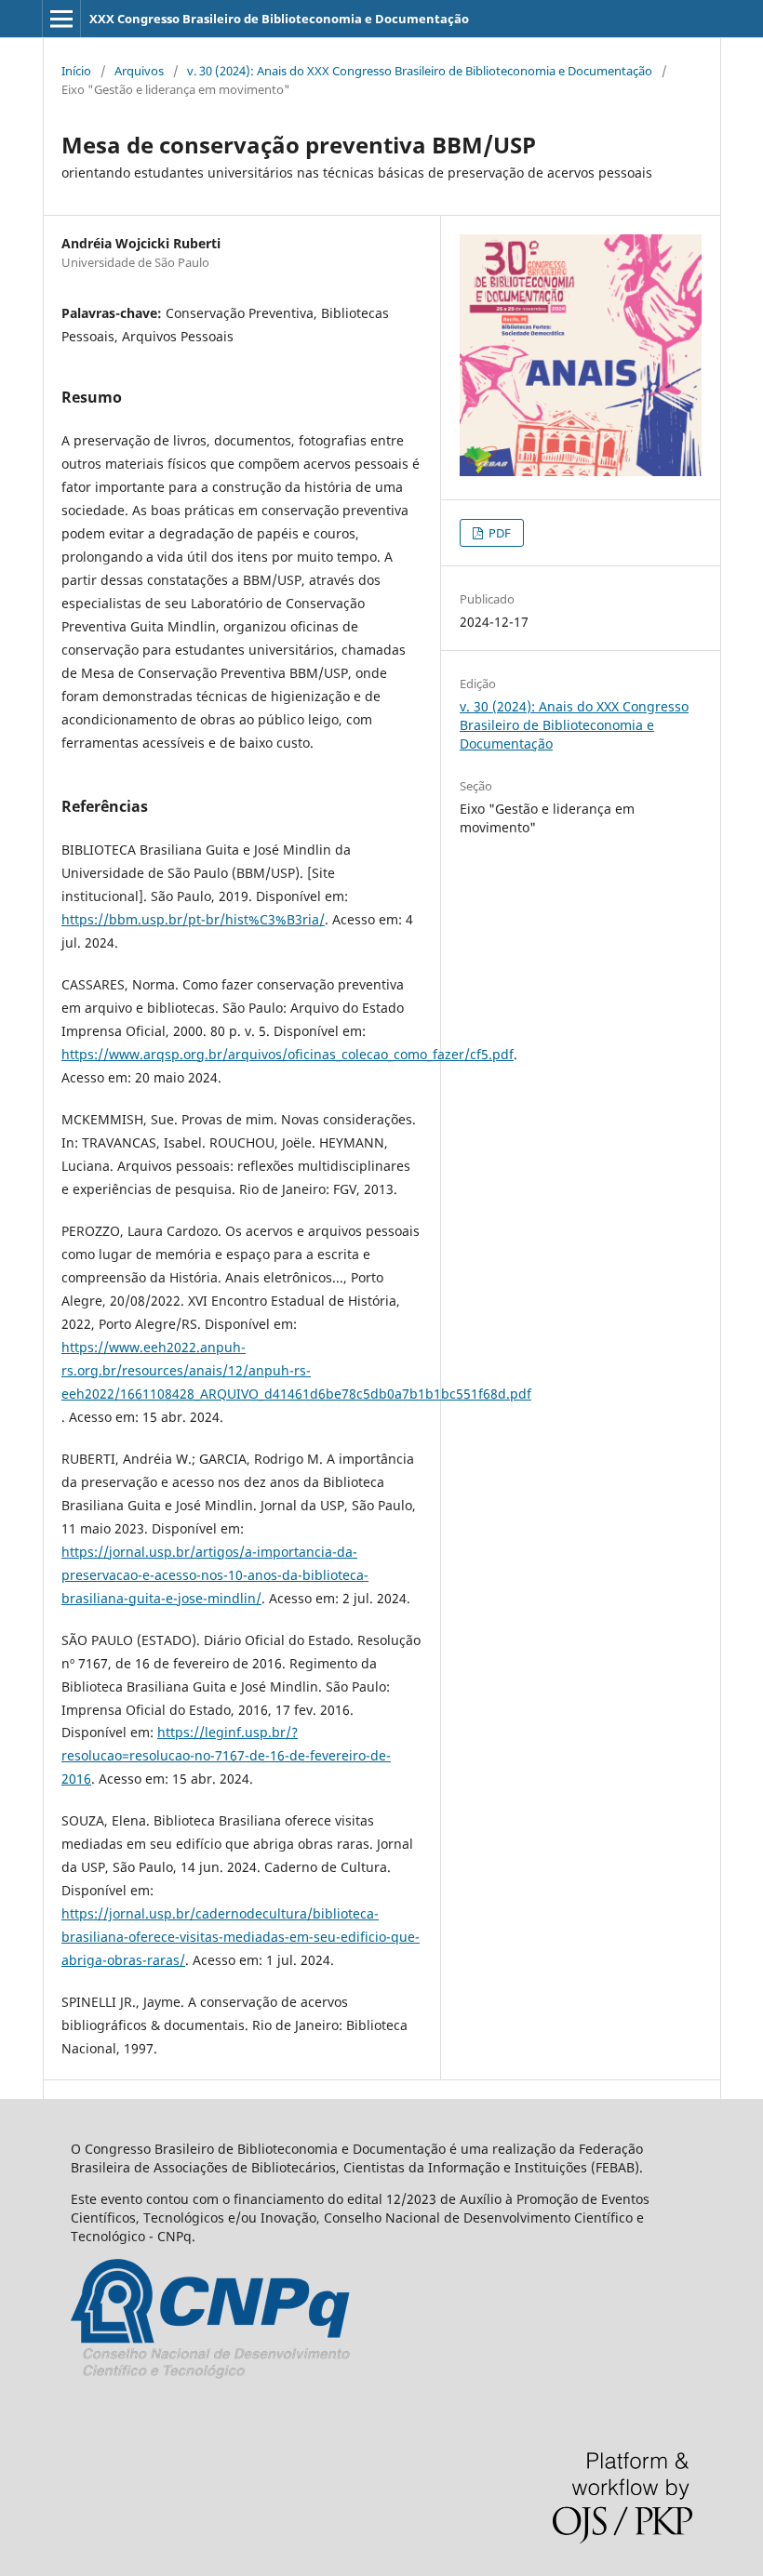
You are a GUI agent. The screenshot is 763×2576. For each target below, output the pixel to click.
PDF (498, 533)
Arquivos (139, 71)
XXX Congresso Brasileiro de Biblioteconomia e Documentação (279, 19)
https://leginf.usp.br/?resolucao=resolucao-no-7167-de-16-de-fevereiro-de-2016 (226, 1755)
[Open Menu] (61, 19)
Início (76, 71)
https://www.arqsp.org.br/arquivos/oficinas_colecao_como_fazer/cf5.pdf (288, 1054)
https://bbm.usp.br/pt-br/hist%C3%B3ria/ (193, 919)
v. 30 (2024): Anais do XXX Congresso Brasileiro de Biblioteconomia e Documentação (420, 71)
